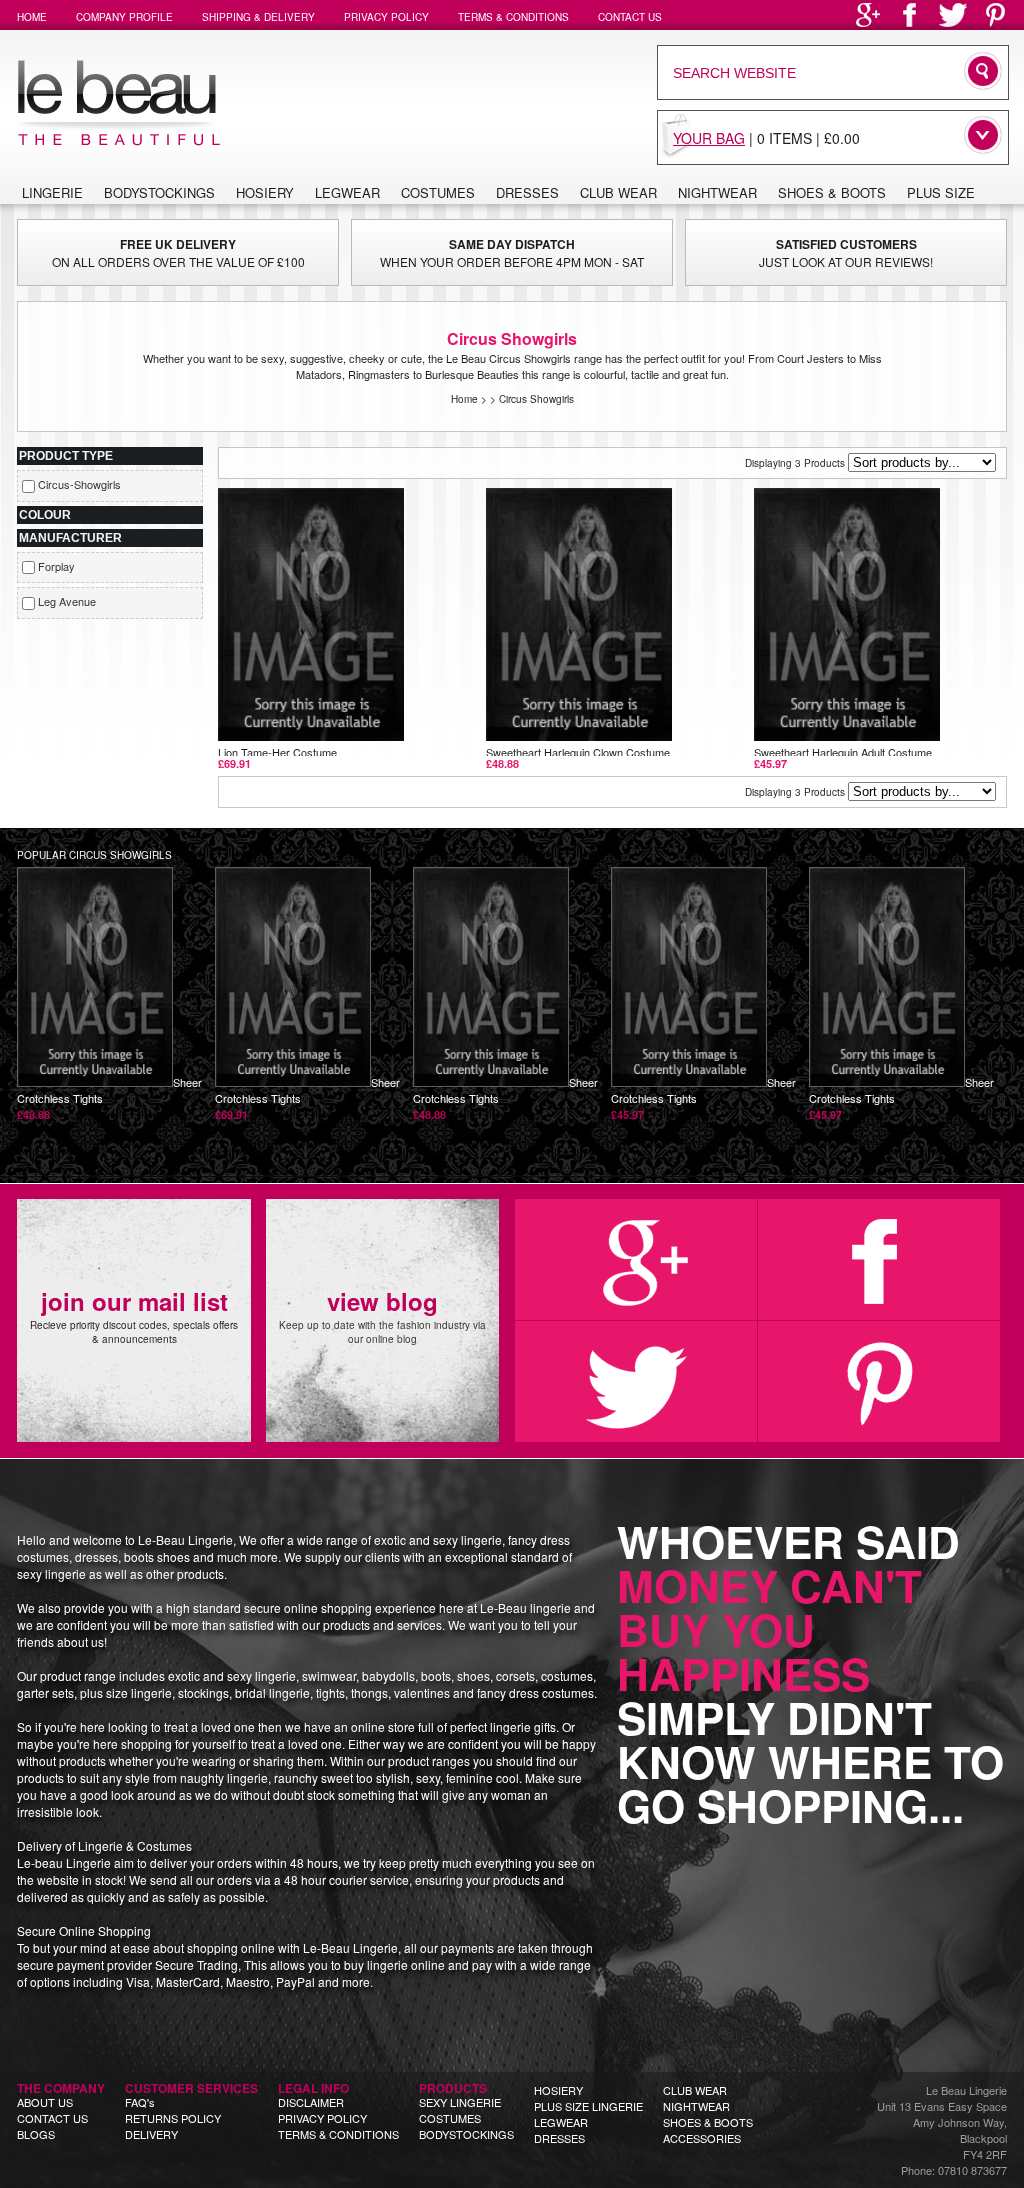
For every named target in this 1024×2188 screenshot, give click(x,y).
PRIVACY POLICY (322, 2118)
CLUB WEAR (695, 2090)
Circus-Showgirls (79, 484)
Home (464, 399)
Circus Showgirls (536, 399)
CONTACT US (52, 2118)
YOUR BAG (709, 138)
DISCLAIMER (311, 2102)
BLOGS (36, 2134)
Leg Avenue (67, 601)
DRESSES (559, 2138)
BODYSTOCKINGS (466, 2134)
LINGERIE (52, 192)
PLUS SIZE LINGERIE (588, 2106)
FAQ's (140, 2102)
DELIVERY (151, 2134)
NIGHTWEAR (696, 2106)
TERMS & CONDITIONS (338, 2134)
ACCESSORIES (702, 2138)
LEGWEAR (561, 2122)
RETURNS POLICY (173, 2118)
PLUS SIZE (941, 192)
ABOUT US (45, 2102)
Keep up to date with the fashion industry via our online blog (382, 1315)
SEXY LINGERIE (460, 2102)
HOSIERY (558, 2090)
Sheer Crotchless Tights (109, 1098)
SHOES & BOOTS (708, 2122)
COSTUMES (450, 2118)
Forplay (56, 566)
